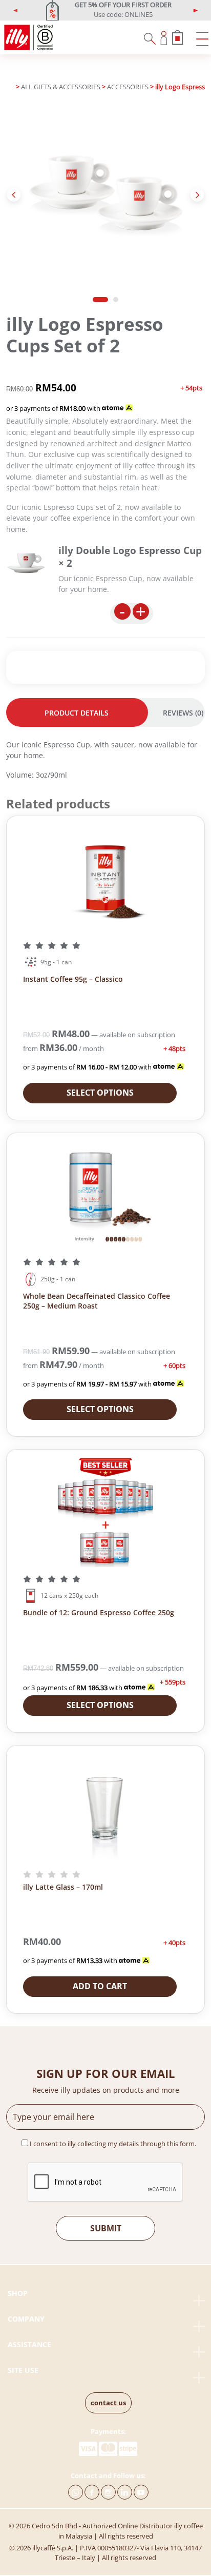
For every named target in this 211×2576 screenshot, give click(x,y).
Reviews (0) (183, 713)
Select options (100, 1093)
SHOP (18, 2293)
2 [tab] (116, 300)
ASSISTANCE (29, 2344)
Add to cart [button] (100, 1986)
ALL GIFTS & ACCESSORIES (61, 87)
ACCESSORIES (128, 87)
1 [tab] (100, 300)
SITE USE (23, 2370)
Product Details (77, 713)
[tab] (77, 712)
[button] (16, 10)
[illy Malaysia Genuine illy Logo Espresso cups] (26, 563)
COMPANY (26, 2319)
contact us (108, 2403)
